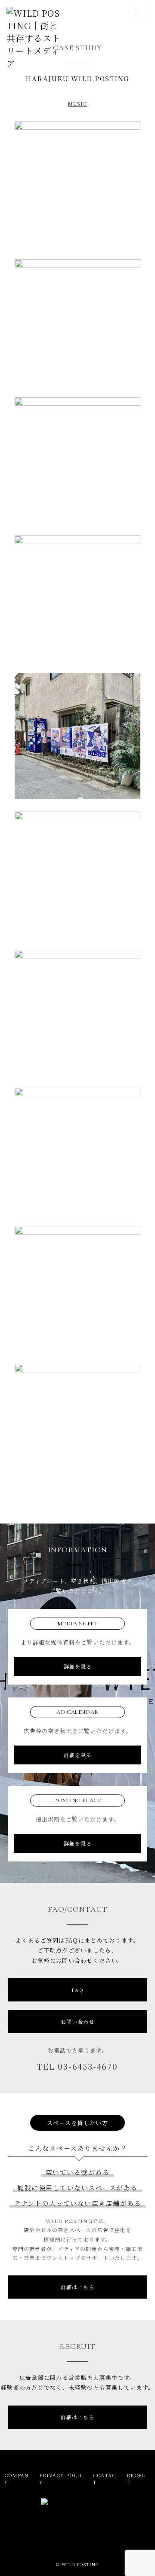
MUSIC (77, 103)
